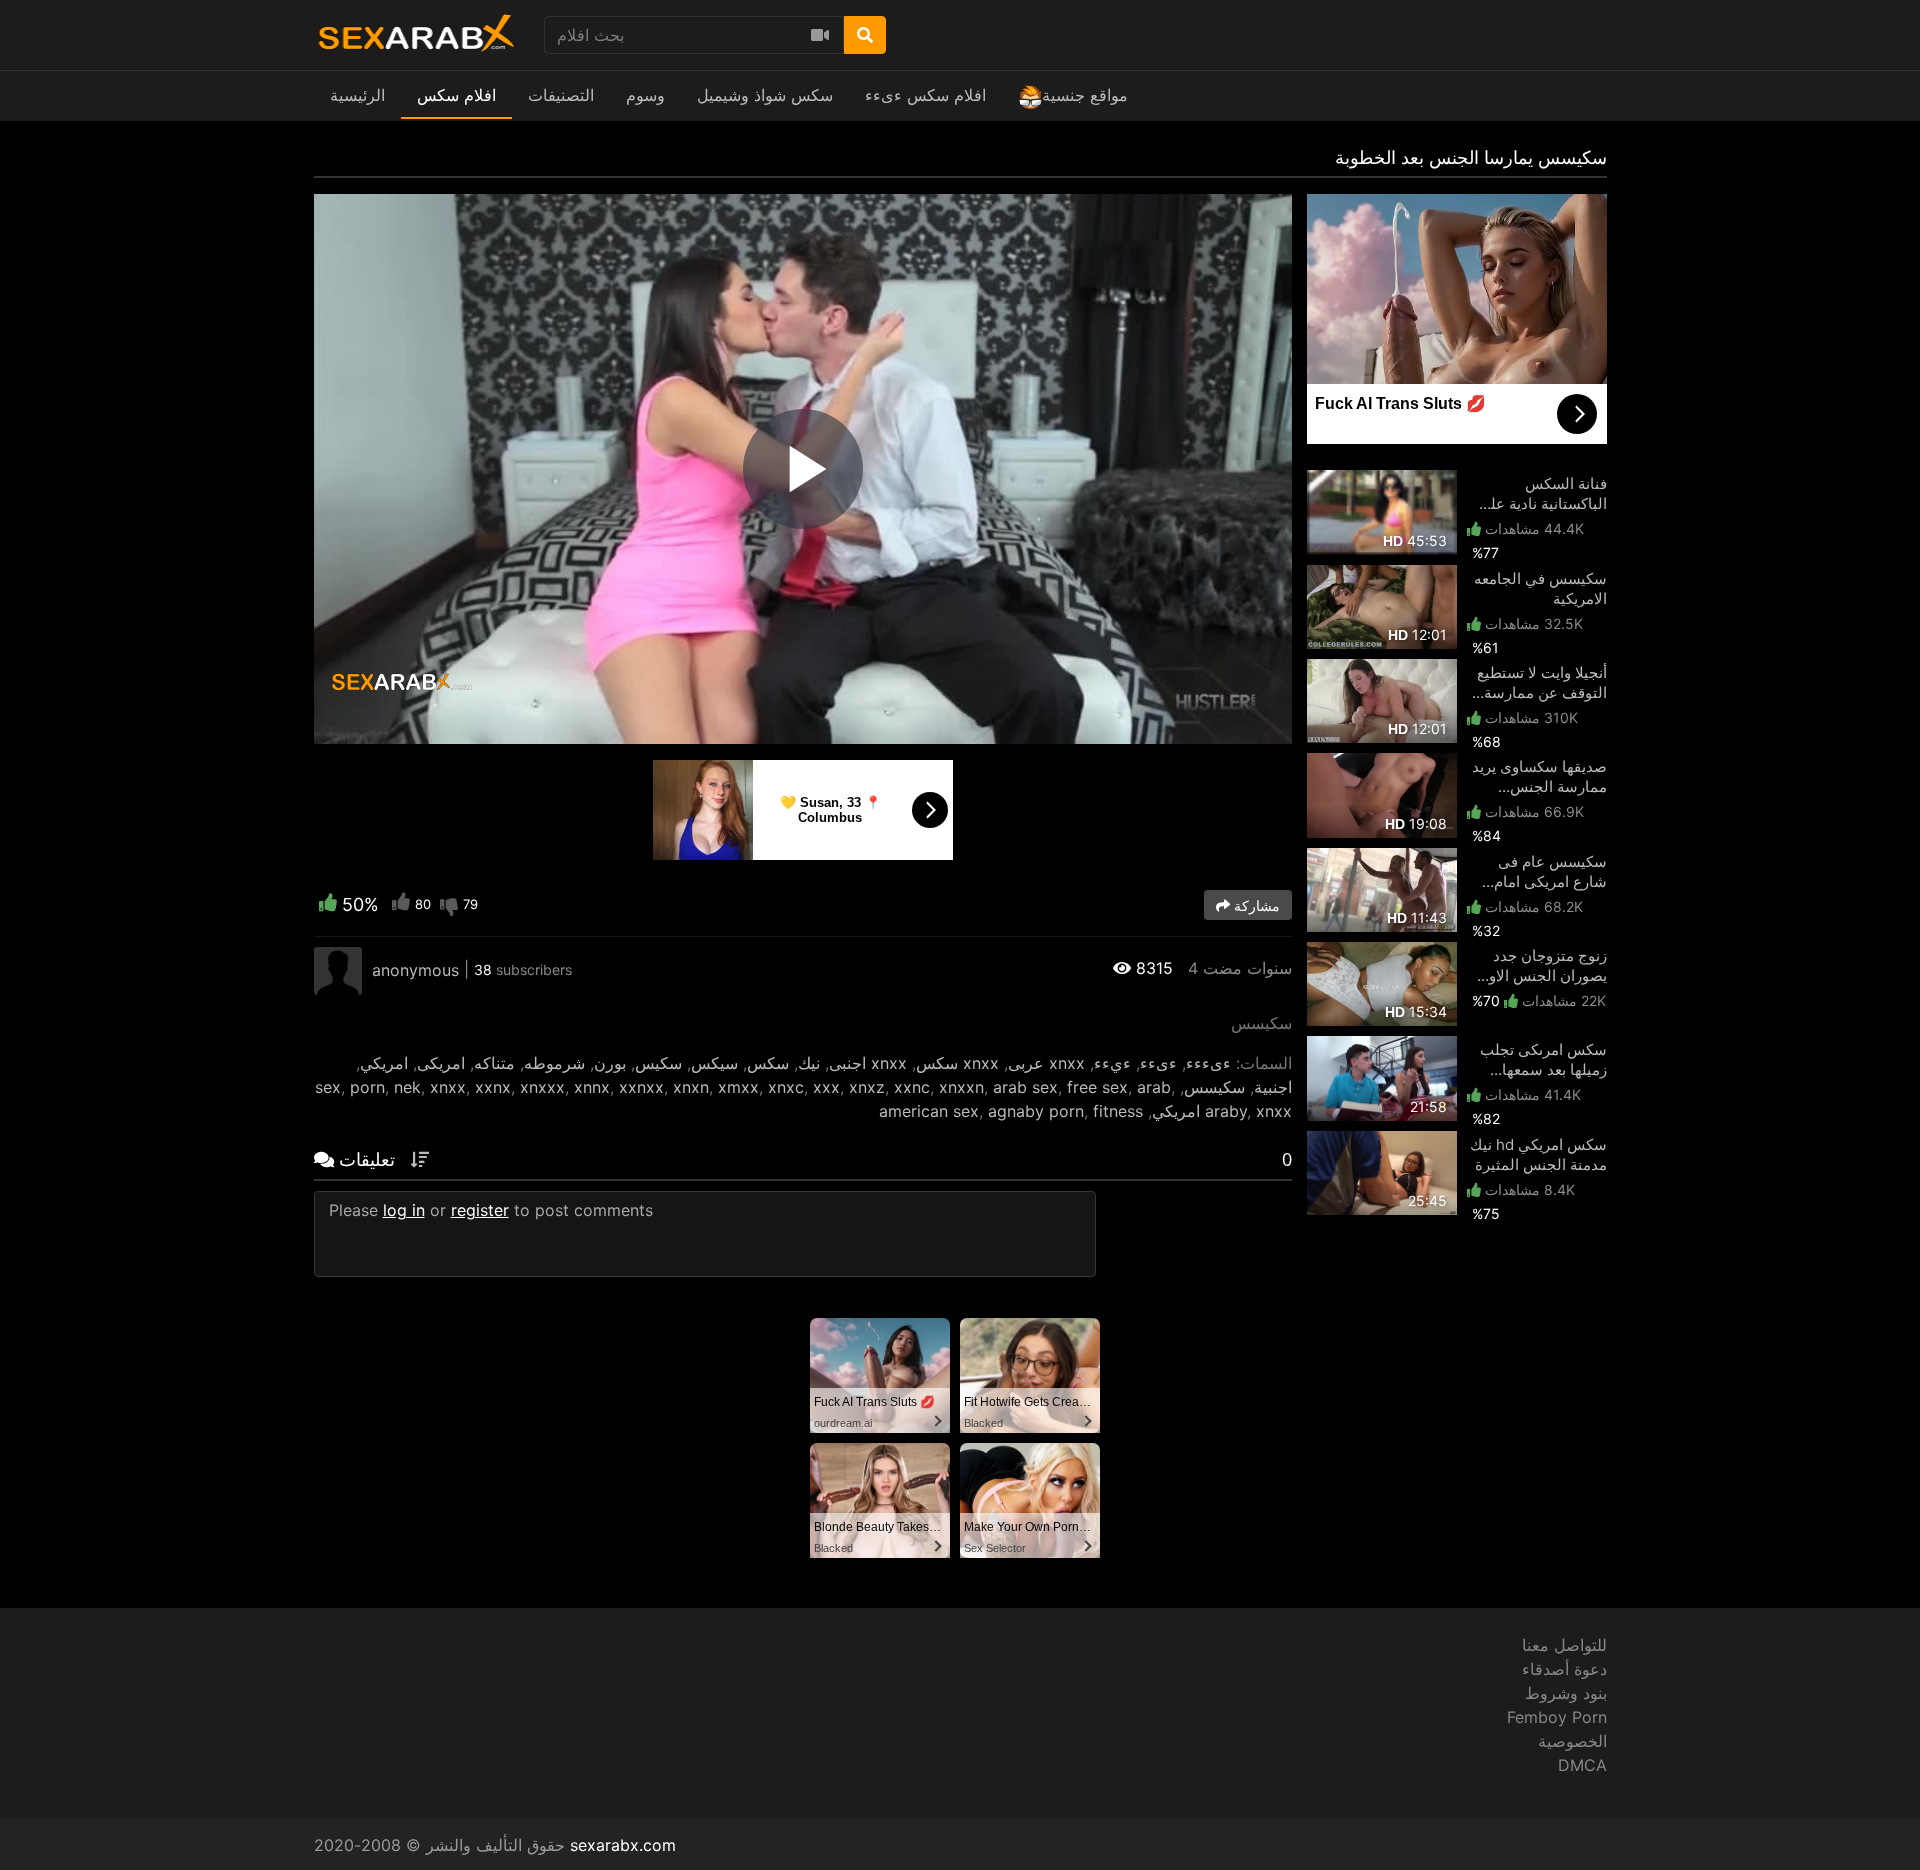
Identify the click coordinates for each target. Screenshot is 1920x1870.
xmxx (738, 1087)
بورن (610, 1063)
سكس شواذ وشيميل (765, 95)
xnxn (691, 1087)
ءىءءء (1208, 1063)
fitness (1118, 1111)
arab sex (1025, 1087)
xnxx (448, 1087)
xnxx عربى (1046, 1063)
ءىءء (1158, 1063)
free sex (1097, 1087)
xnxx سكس (957, 1063)
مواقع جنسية (1085, 95)
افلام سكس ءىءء (925, 95)
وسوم (645, 95)
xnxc (786, 1087)
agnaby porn (1036, 1111)
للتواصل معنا (1564, 1645)
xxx (826, 1087)
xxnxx (641, 1087)
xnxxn (961, 1087)
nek (407, 1087)
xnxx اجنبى (868, 1063)
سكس (768, 1063)
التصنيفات (561, 95)
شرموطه (554, 1063)
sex (328, 1087)
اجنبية (1273, 1087)
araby (1226, 1111)
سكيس (658, 1063)
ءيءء (1112, 1063)
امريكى (441, 1063)
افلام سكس (456, 95)
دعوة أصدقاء (1564, 1669)
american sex (929, 1111)
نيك (809, 1063)
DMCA (1582, 1765)
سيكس (714, 1063)
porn (367, 1087)
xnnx (592, 1087)
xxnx (493, 1087)
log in (404, 1210)
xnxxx (542, 1087)
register (480, 1210)
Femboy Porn (1557, 1717)
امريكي (384, 1063)
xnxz (867, 1087)
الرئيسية (357, 95)
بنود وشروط (1566, 1693)
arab (1154, 1087)
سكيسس (1214, 1087)
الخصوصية (1572, 1741)
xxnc (912, 1087)
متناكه (494, 1063)
